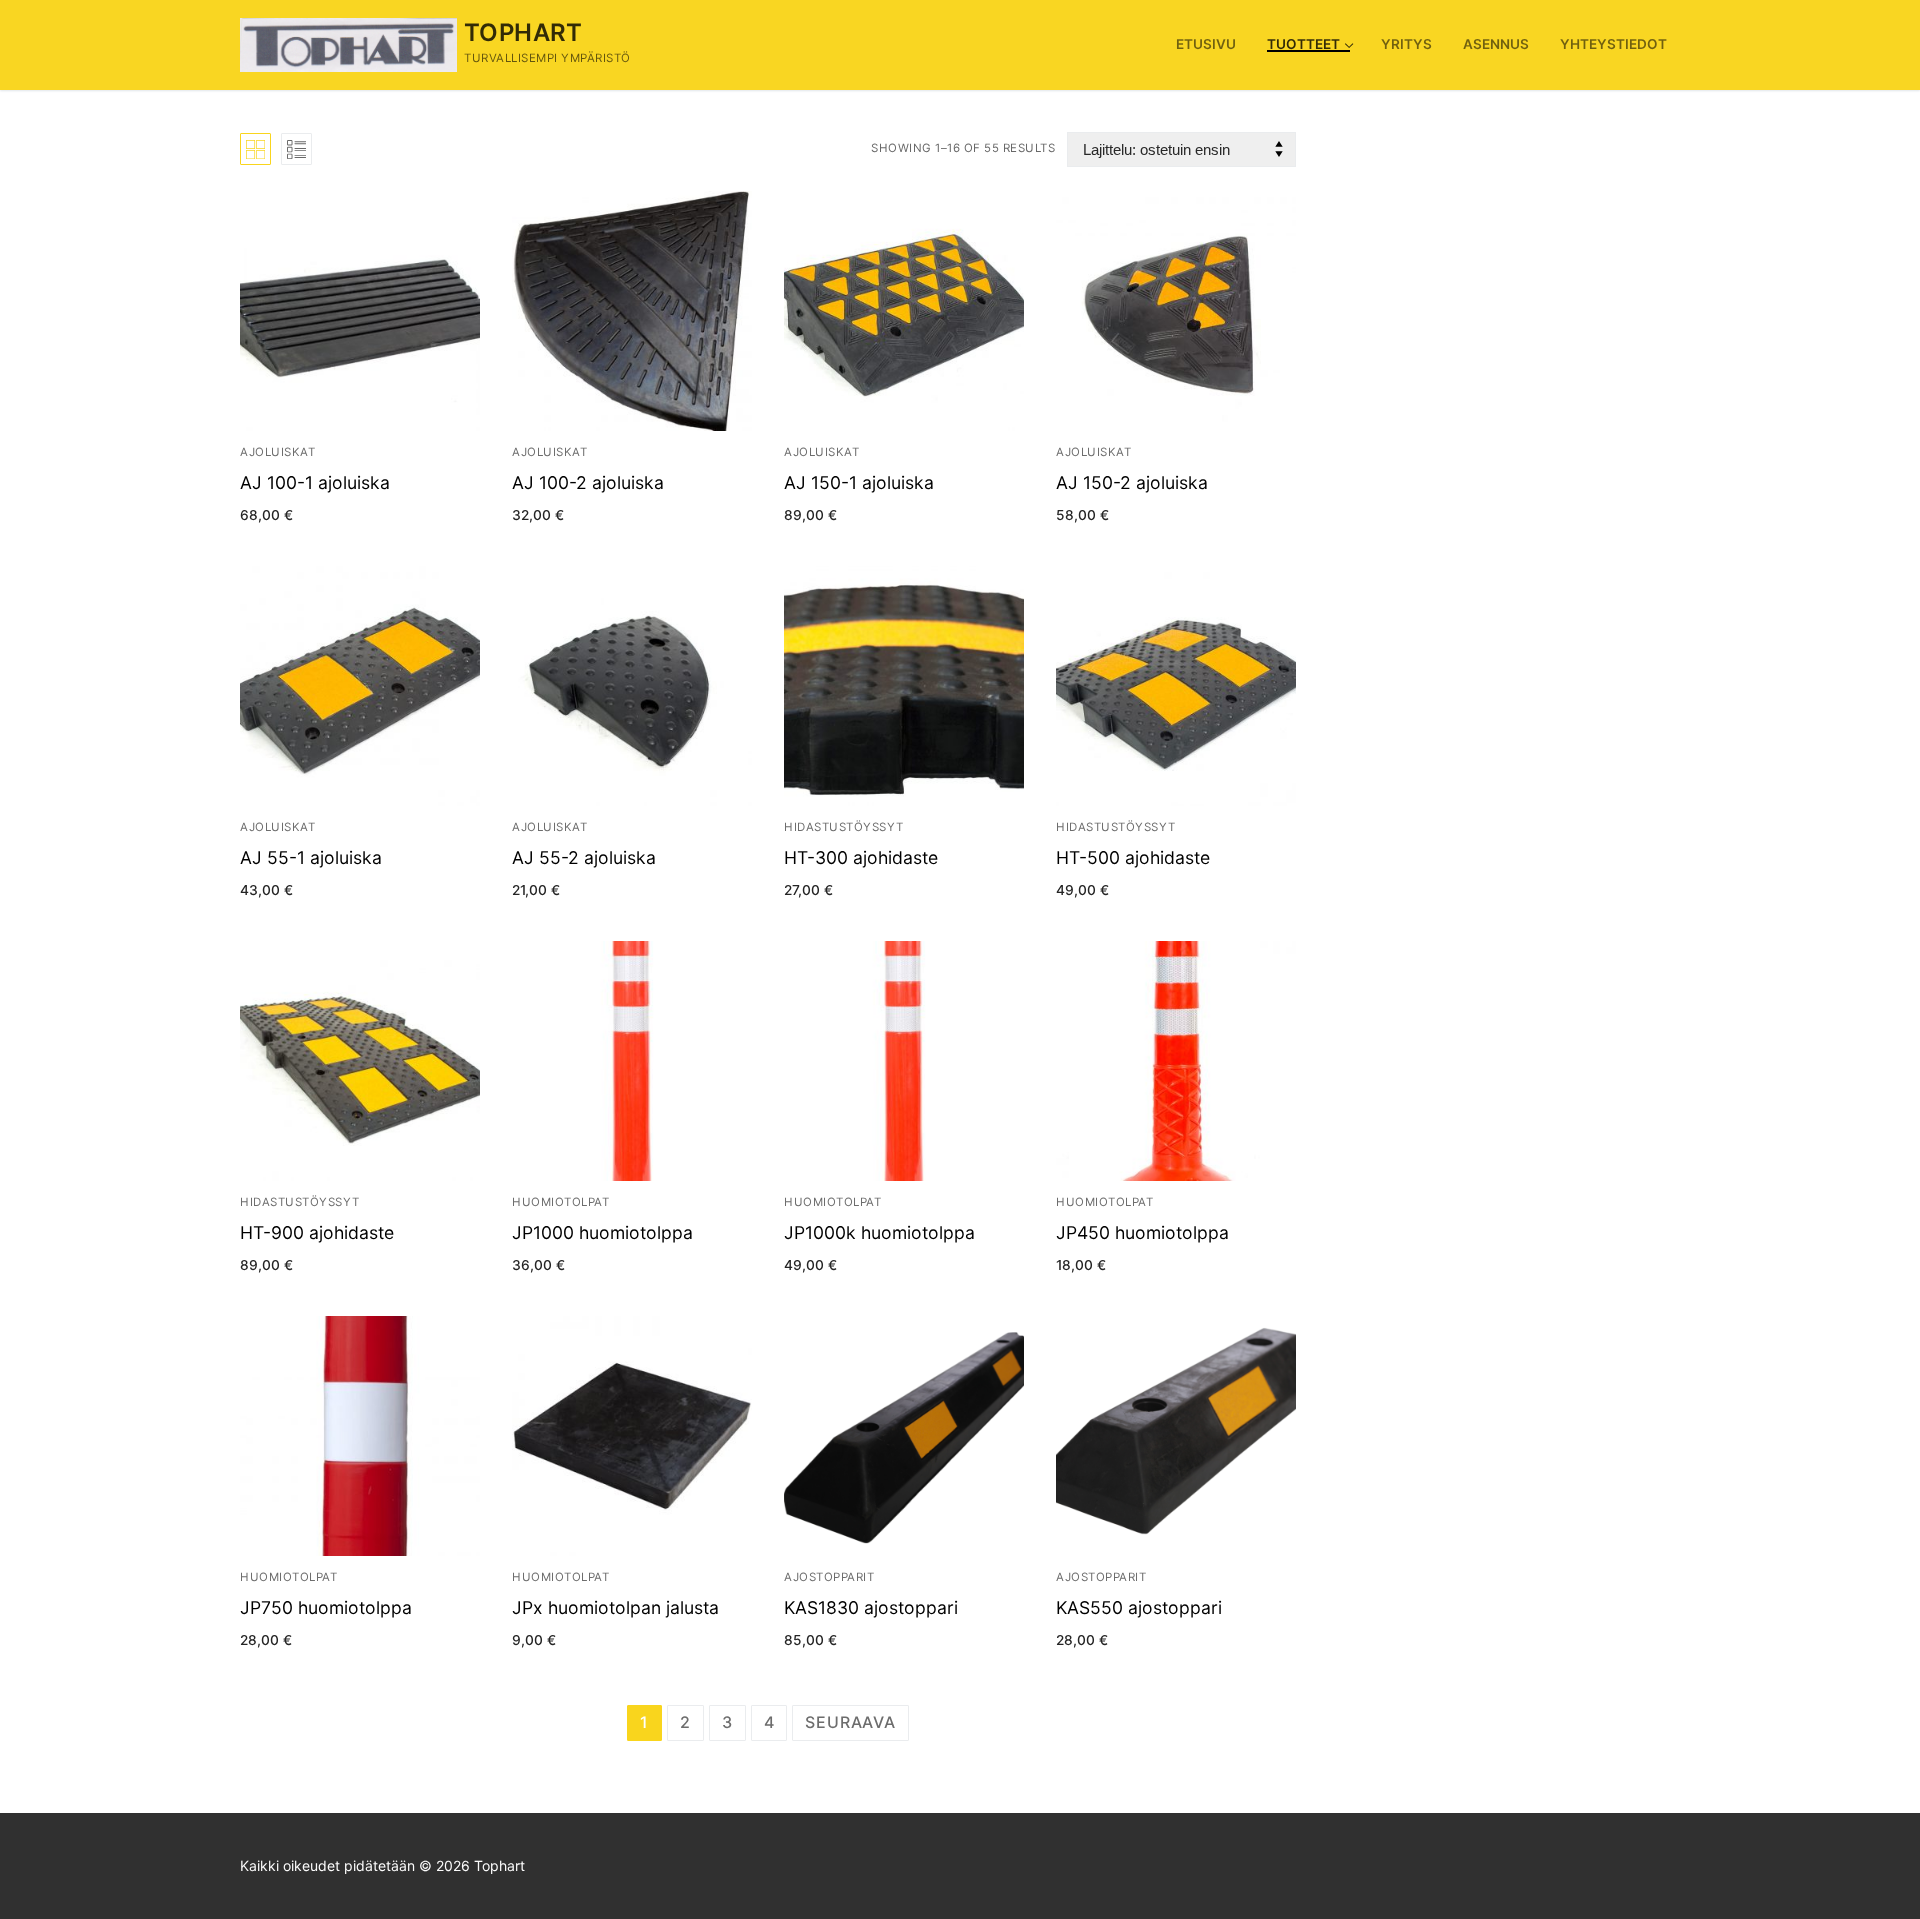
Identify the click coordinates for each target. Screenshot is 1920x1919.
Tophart (523, 32)
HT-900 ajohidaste (317, 1232)
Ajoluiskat (277, 452)
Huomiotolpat (560, 1202)
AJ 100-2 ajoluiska (588, 482)
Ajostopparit (829, 1577)
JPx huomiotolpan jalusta (615, 1607)
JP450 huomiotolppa (1142, 1232)
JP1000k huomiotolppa (879, 1232)
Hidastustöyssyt (844, 827)
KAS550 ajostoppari (1139, 1607)
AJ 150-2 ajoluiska (1132, 482)
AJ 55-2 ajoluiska (584, 857)
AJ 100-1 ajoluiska (315, 482)
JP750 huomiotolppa (326, 1607)
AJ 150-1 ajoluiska (859, 482)
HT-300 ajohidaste (861, 857)
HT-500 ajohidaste (1133, 857)
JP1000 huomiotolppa (602, 1232)
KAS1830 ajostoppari (871, 1607)
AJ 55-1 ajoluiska (311, 857)
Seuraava (850, 1722)
